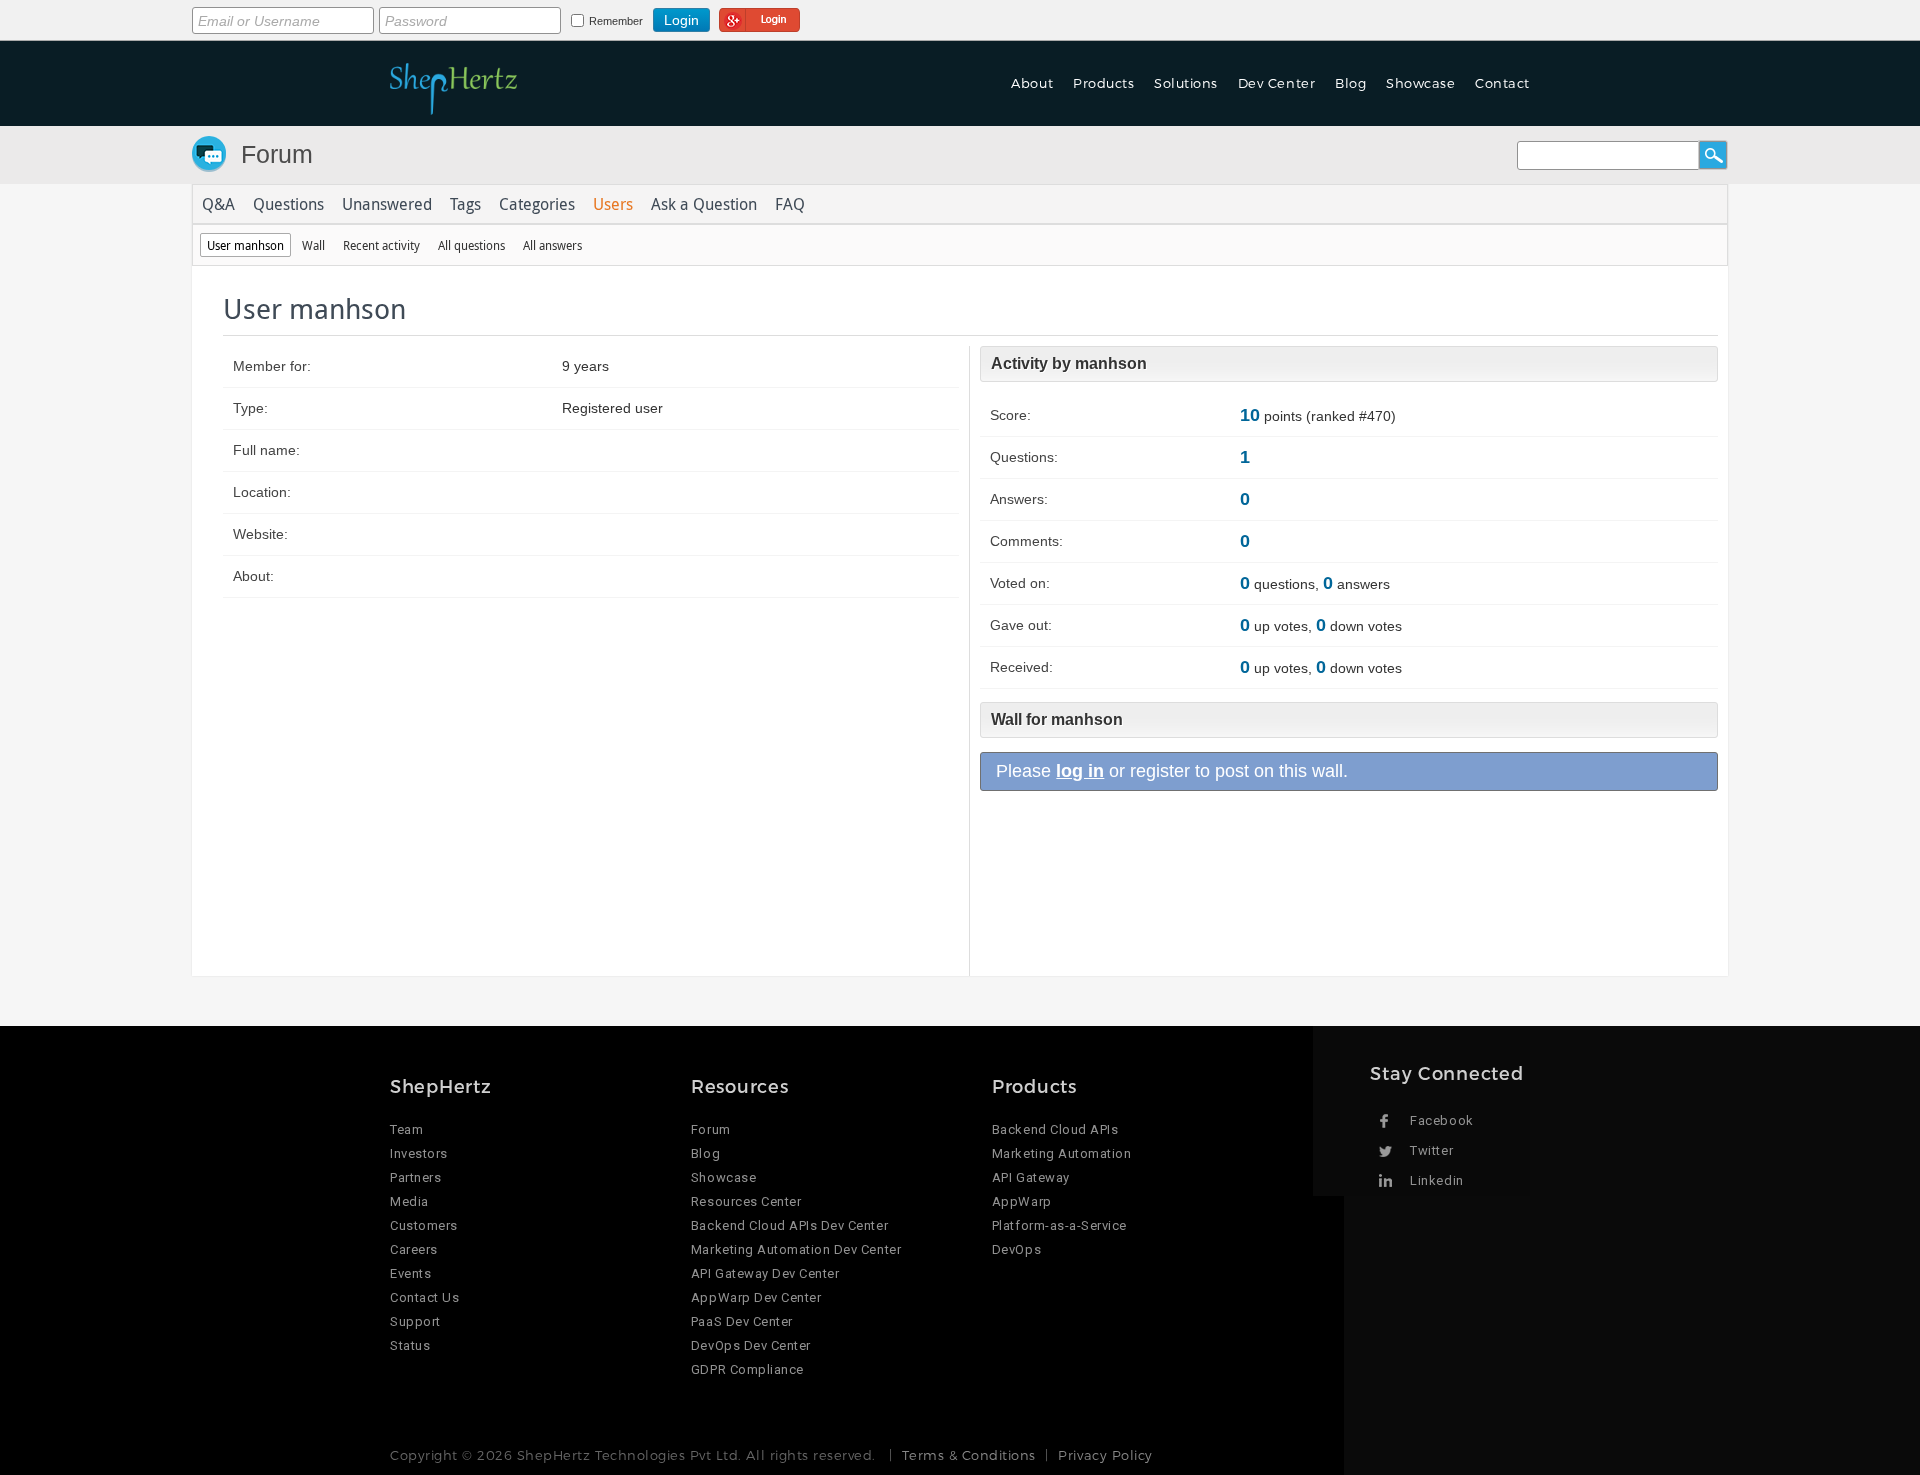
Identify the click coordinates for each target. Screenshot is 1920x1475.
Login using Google (759, 17)
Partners (415, 1177)
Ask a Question (704, 204)
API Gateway (1031, 1177)
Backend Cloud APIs (1055, 1129)
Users (613, 204)
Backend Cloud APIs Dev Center (789, 1225)
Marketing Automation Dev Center (796, 1249)
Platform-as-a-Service (1059, 1225)
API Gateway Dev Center (765, 1273)
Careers (414, 1249)
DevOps (1016, 1249)
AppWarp (1022, 1201)
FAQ (790, 204)
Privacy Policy (1105, 1455)
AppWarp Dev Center (756, 1297)
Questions (288, 204)
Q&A (218, 204)
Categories (537, 204)
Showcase (1420, 83)
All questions (471, 245)
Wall (313, 245)
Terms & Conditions (968, 1455)
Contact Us (424, 1297)
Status (410, 1345)
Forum (277, 154)
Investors (419, 1153)
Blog (705, 1153)
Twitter (1431, 1150)
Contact (1502, 83)
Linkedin (1436, 1180)
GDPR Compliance (747, 1369)
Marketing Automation (1061, 1153)
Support (415, 1321)
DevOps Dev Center (751, 1345)
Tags (465, 204)
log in (1080, 771)
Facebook (1441, 1120)
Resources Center (746, 1201)
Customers (424, 1225)
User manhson (245, 245)
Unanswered (387, 204)
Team (406, 1129)
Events (410, 1273)
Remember (616, 21)
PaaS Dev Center (742, 1321)
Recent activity (381, 245)
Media (409, 1201)
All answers (552, 245)
